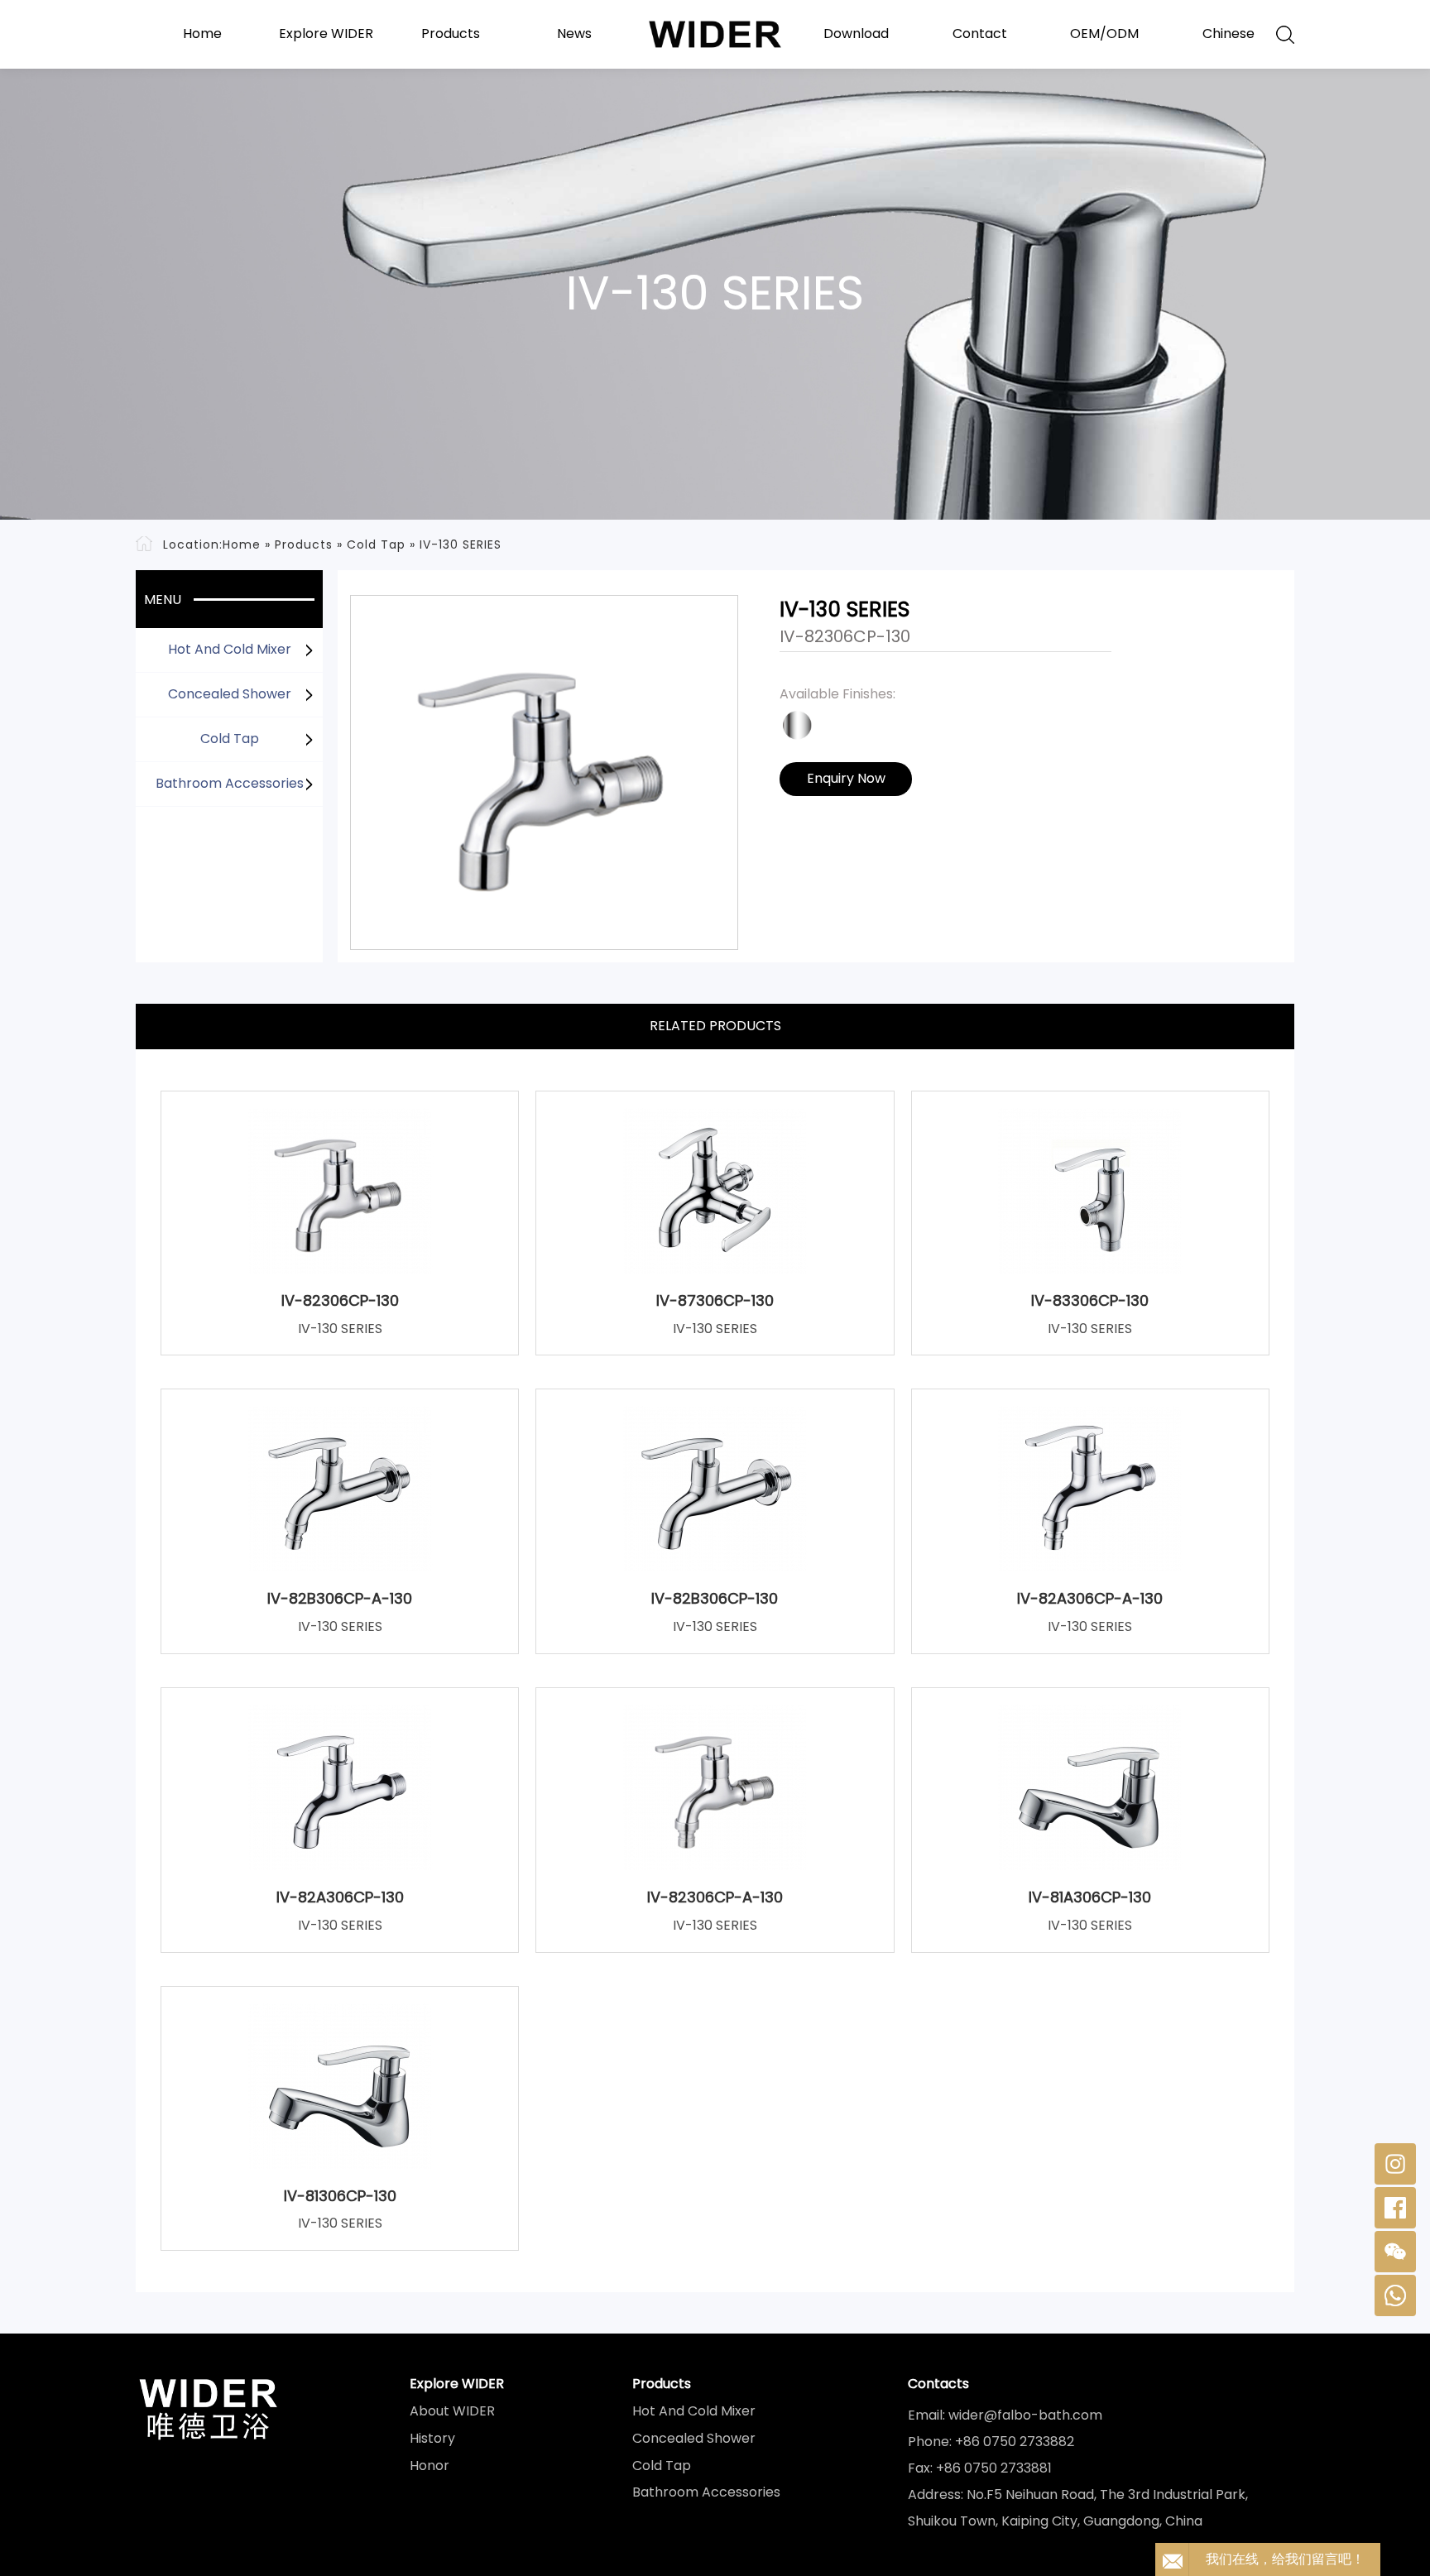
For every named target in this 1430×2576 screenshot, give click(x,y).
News (574, 34)
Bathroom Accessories (230, 783)
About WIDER (452, 2411)
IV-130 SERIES (461, 544)
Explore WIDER (326, 34)
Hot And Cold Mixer (230, 649)
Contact (980, 34)
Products (451, 34)
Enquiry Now (846, 778)
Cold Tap (376, 544)
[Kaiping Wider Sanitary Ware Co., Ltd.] (715, 34)
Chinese (1228, 34)
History (432, 2439)
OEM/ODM (1104, 34)
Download (856, 34)
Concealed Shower (230, 694)
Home (202, 34)
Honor (429, 2466)
